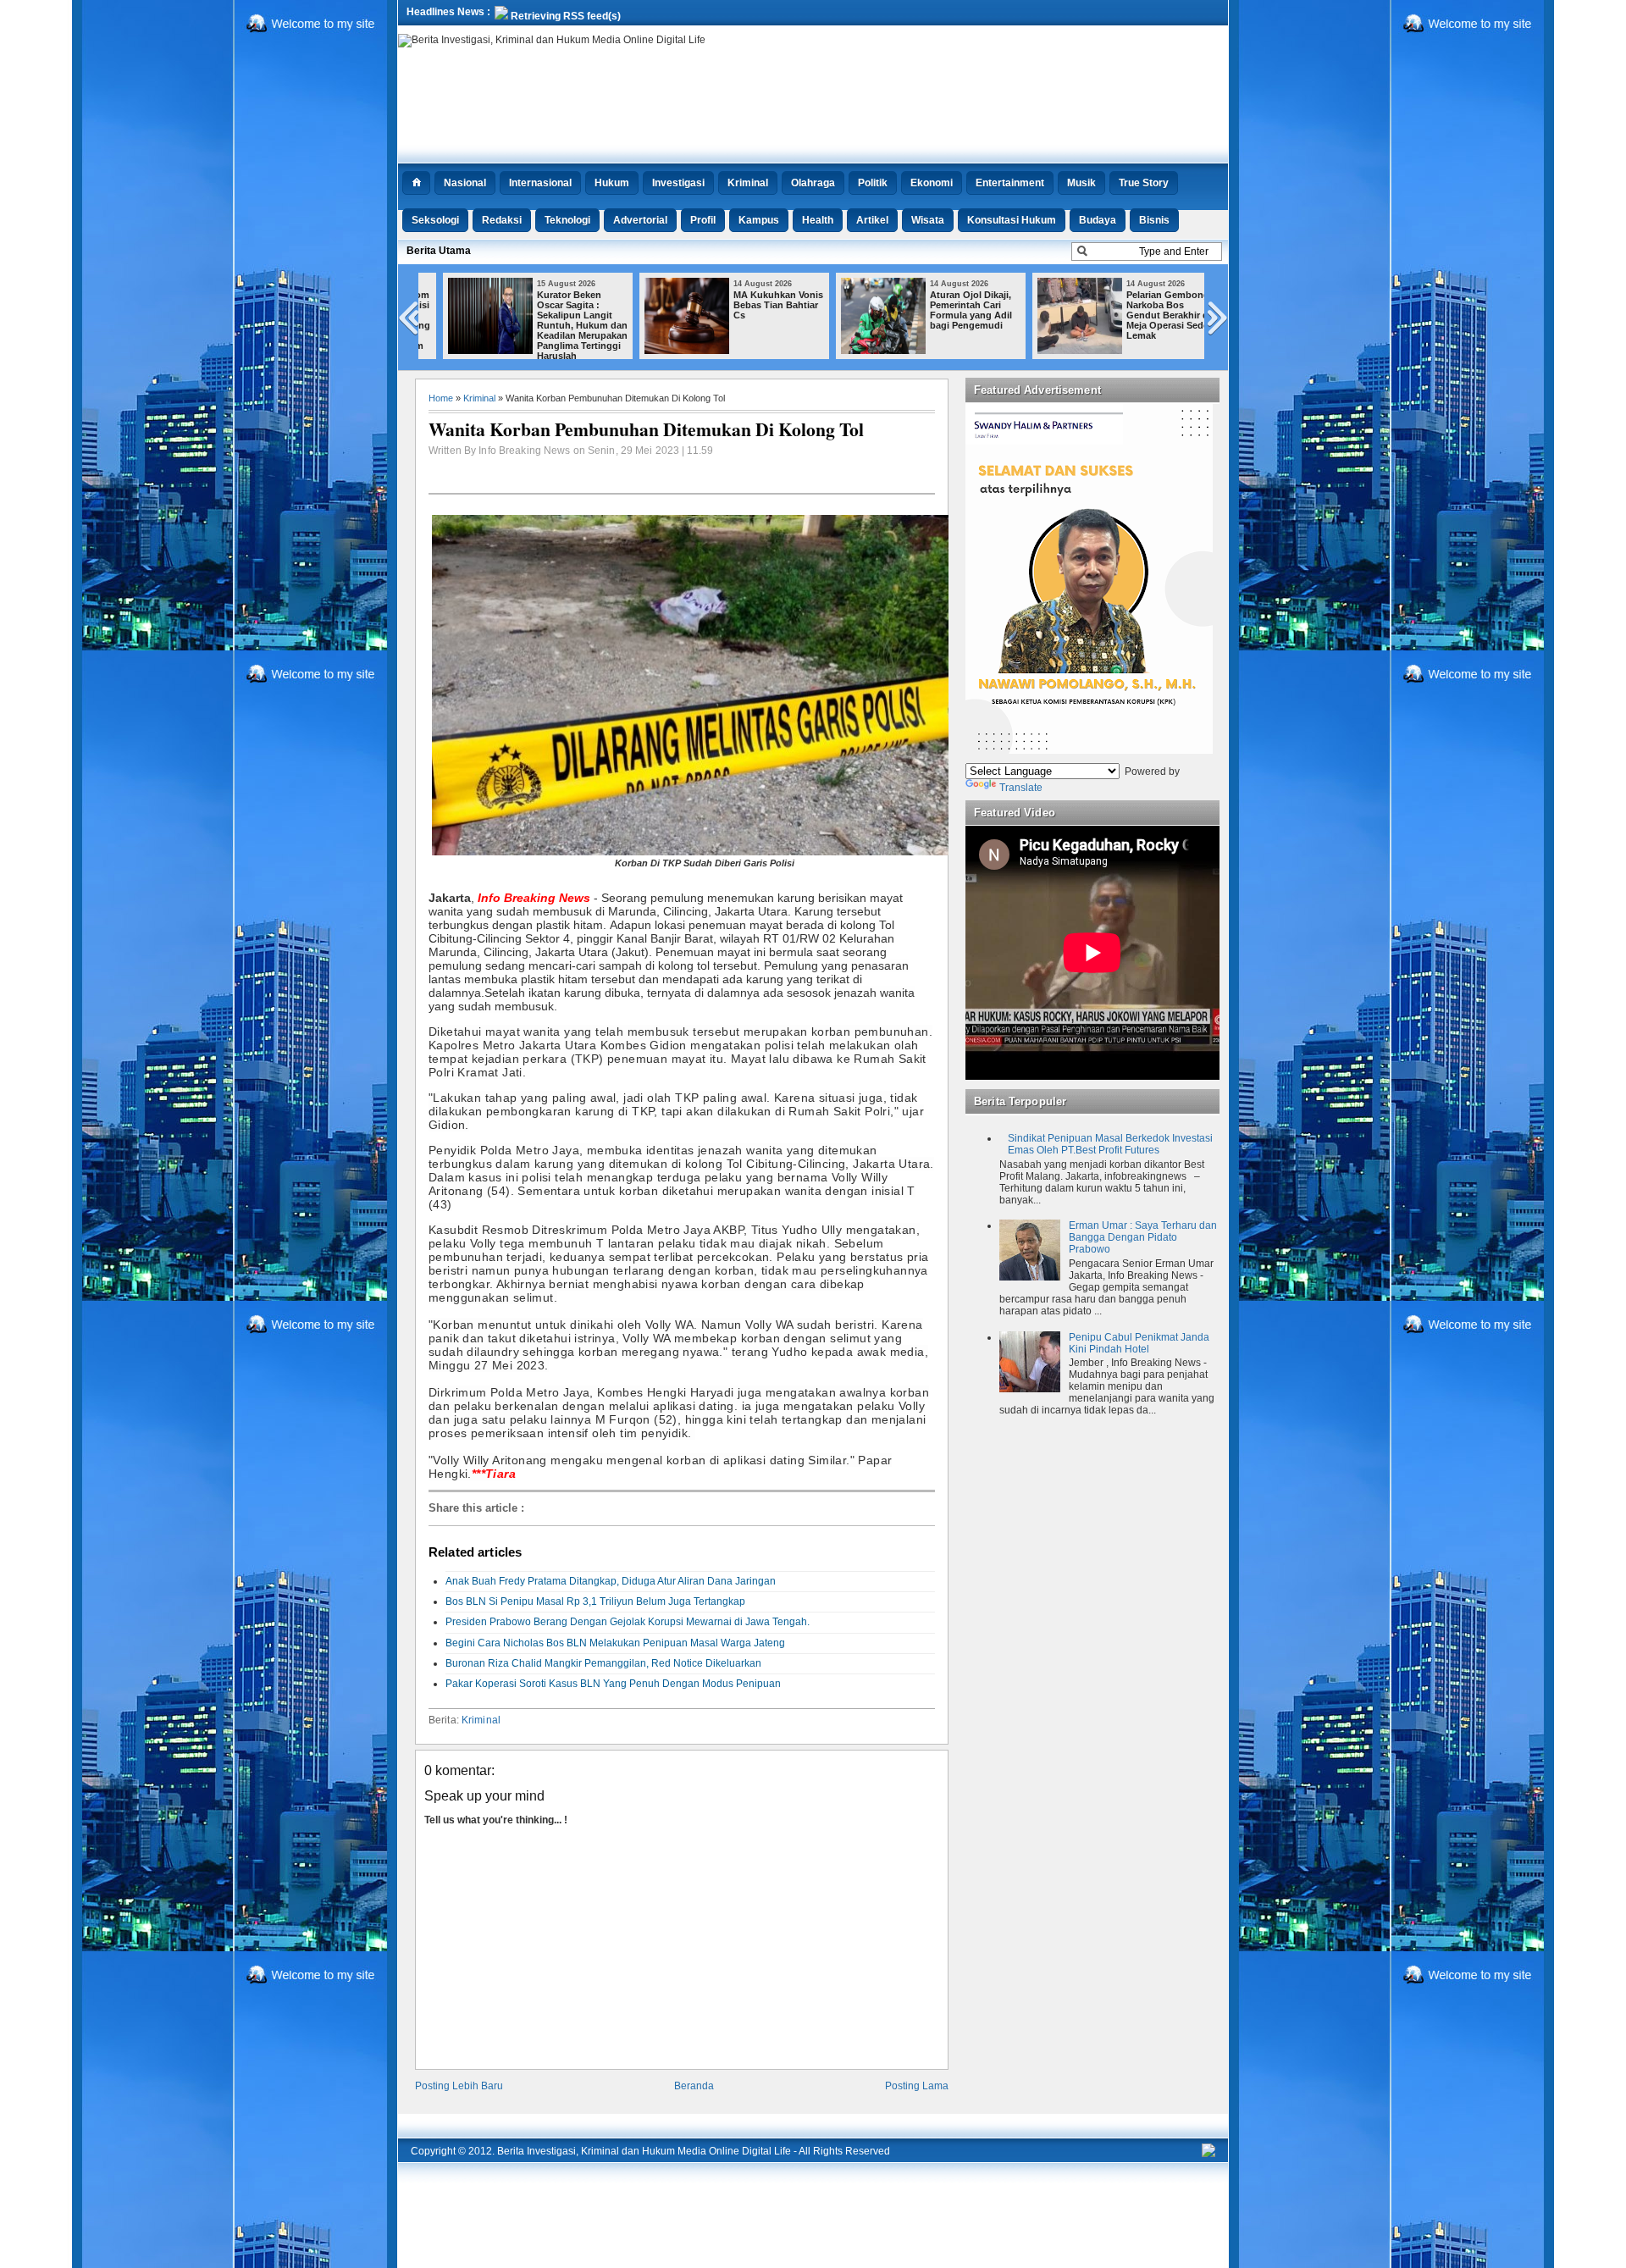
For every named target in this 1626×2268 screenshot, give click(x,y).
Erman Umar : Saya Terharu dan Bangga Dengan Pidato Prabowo (1143, 1237)
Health (818, 220)
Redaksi (502, 220)
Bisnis (1154, 220)
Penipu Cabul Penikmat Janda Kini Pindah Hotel (1139, 1343)
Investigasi (678, 183)
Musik (1081, 183)
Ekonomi (932, 183)
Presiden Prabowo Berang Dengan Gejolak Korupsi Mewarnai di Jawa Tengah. (628, 1622)
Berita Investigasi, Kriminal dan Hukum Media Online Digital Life (644, 2151)
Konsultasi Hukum (1012, 220)
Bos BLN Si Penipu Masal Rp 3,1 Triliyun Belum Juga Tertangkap (595, 1601)
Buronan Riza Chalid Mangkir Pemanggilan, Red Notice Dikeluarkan (603, 1663)
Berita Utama (439, 251)
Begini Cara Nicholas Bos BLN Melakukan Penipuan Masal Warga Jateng (615, 1643)
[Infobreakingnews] (1208, 2154)
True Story (1144, 183)
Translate (1021, 788)
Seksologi (435, 220)
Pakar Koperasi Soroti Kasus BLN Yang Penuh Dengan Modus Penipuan (613, 1684)
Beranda (694, 2086)
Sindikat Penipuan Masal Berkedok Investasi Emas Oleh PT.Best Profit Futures (1110, 1144)
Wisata (928, 220)
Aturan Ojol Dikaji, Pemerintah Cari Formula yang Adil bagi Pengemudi (951, 310)
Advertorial (640, 220)
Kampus (759, 220)
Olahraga (813, 183)
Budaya (1098, 220)
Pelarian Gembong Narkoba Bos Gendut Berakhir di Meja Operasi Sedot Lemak (1150, 315)
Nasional (465, 183)
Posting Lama (917, 2086)
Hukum (612, 183)
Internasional (540, 183)
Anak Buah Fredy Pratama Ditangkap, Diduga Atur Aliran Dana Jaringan (611, 1581)
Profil (703, 220)
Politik (873, 183)
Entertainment (1010, 183)
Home (441, 398)
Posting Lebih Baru (459, 2086)
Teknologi (567, 220)
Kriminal (748, 183)
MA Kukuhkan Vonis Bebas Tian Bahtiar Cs (759, 305)
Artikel (872, 220)
